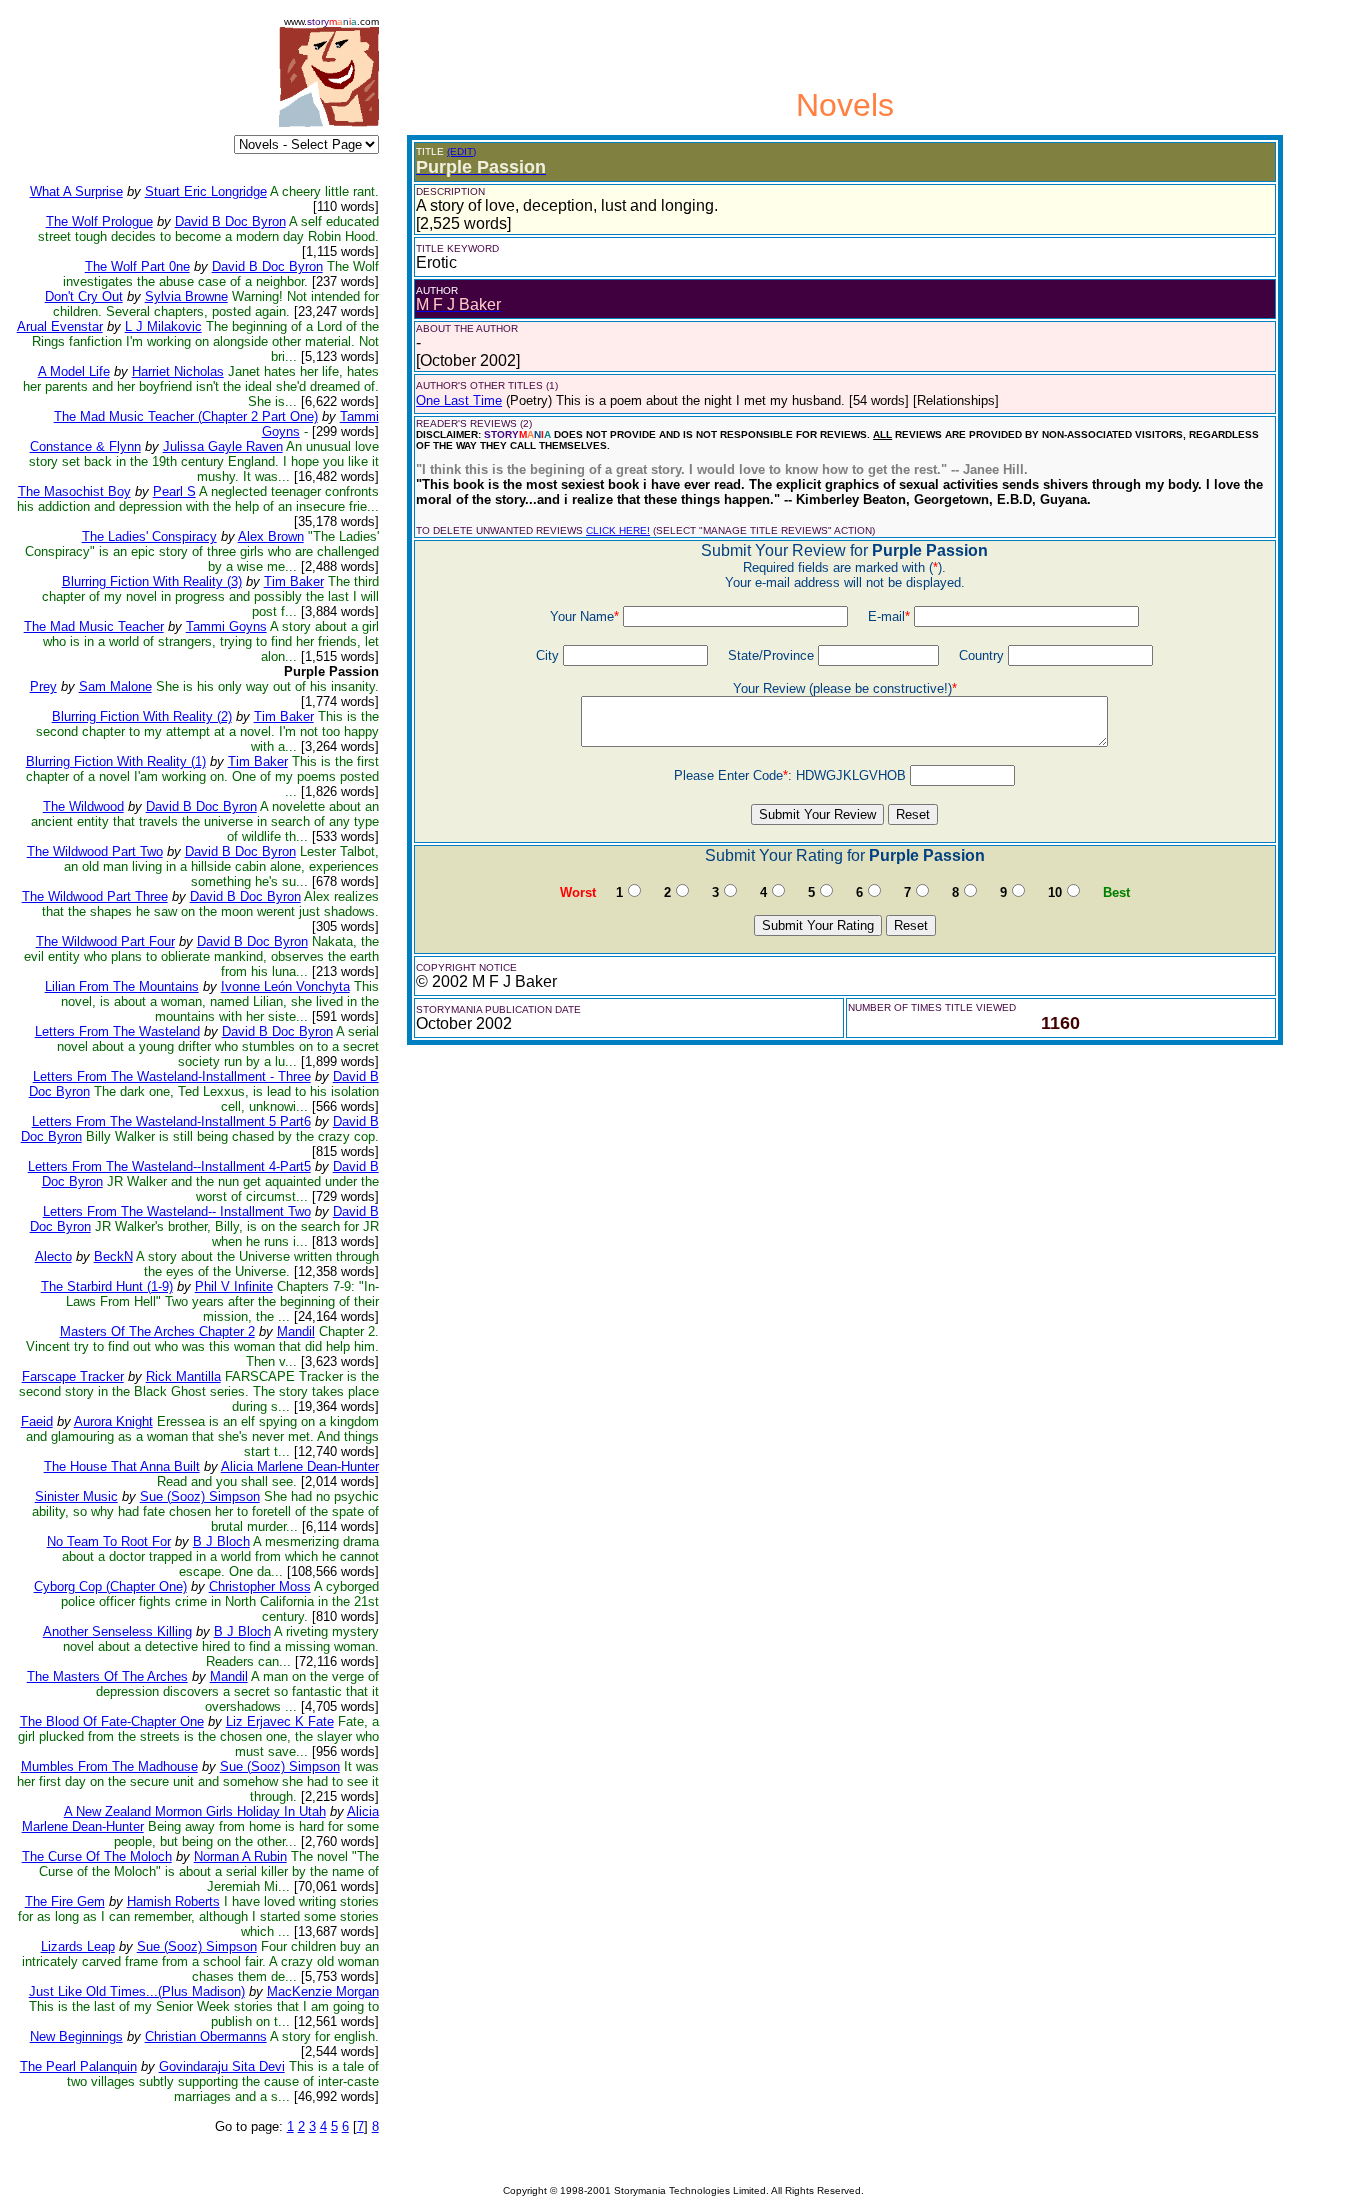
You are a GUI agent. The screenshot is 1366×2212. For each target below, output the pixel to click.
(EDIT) (461, 151)
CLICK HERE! (618, 530)
